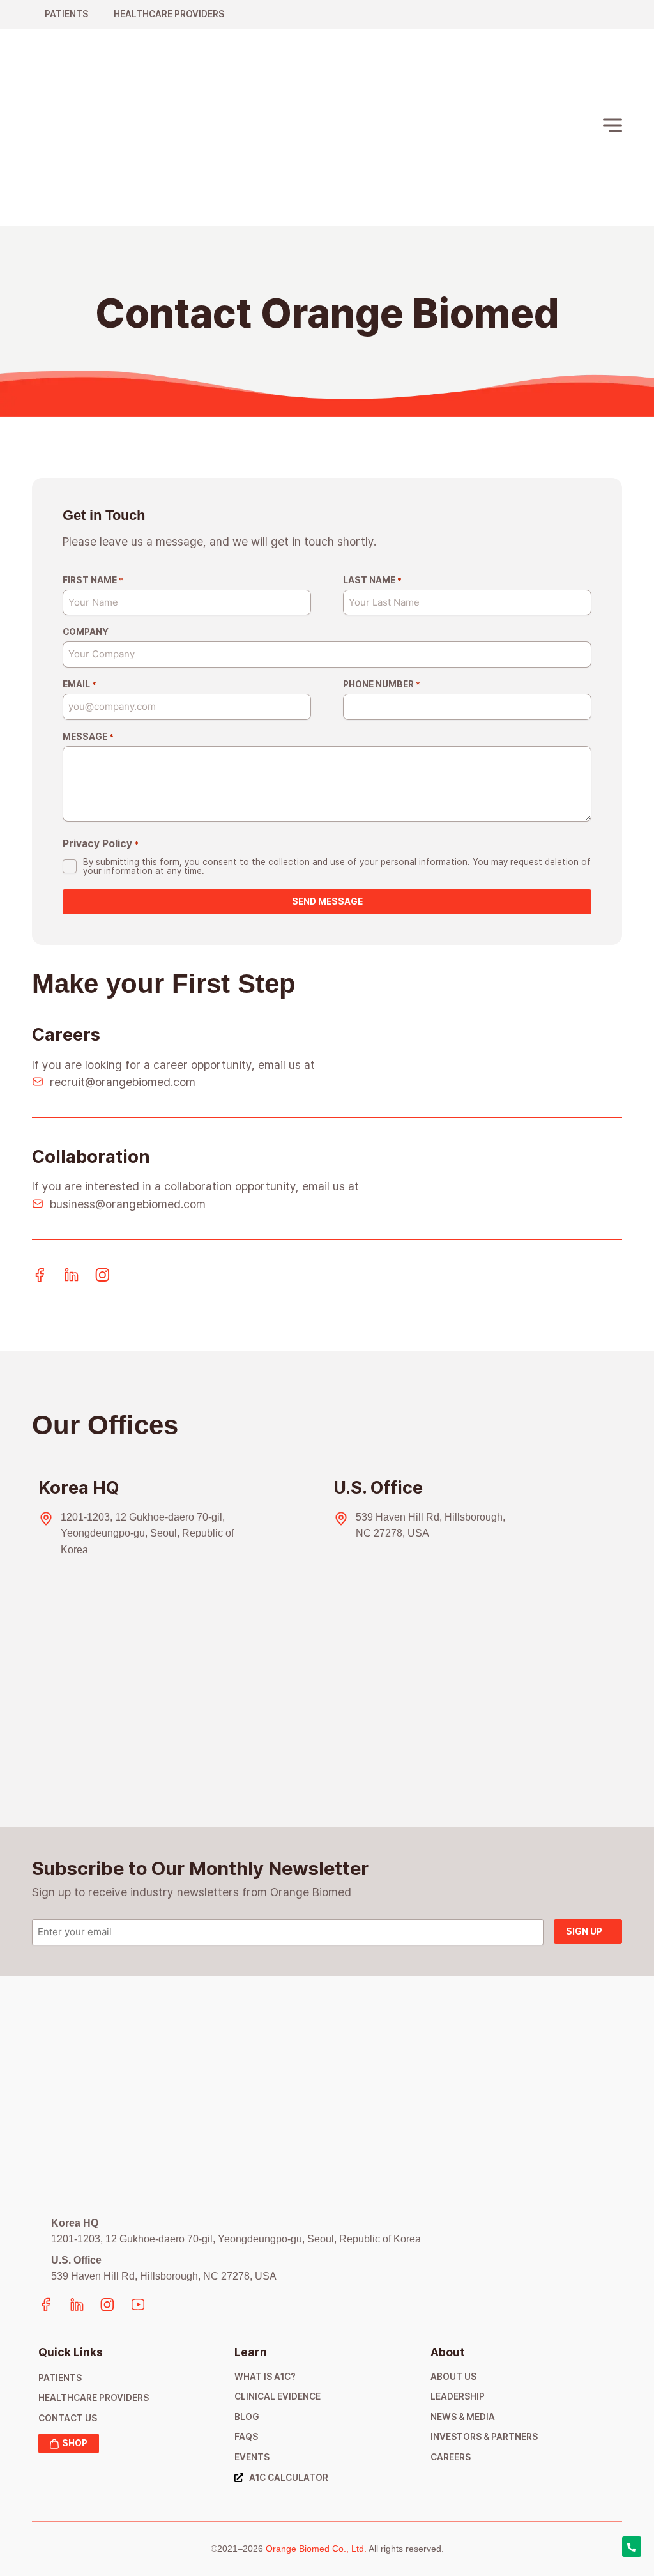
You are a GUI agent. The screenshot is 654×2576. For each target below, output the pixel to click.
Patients (66, 14)
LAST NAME (372, 580)
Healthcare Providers (169, 14)
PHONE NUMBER (382, 684)
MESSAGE (88, 737)
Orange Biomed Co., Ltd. (316, 2549)
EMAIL (80, 684)
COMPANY (86, 632)
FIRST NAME (93, 580)
